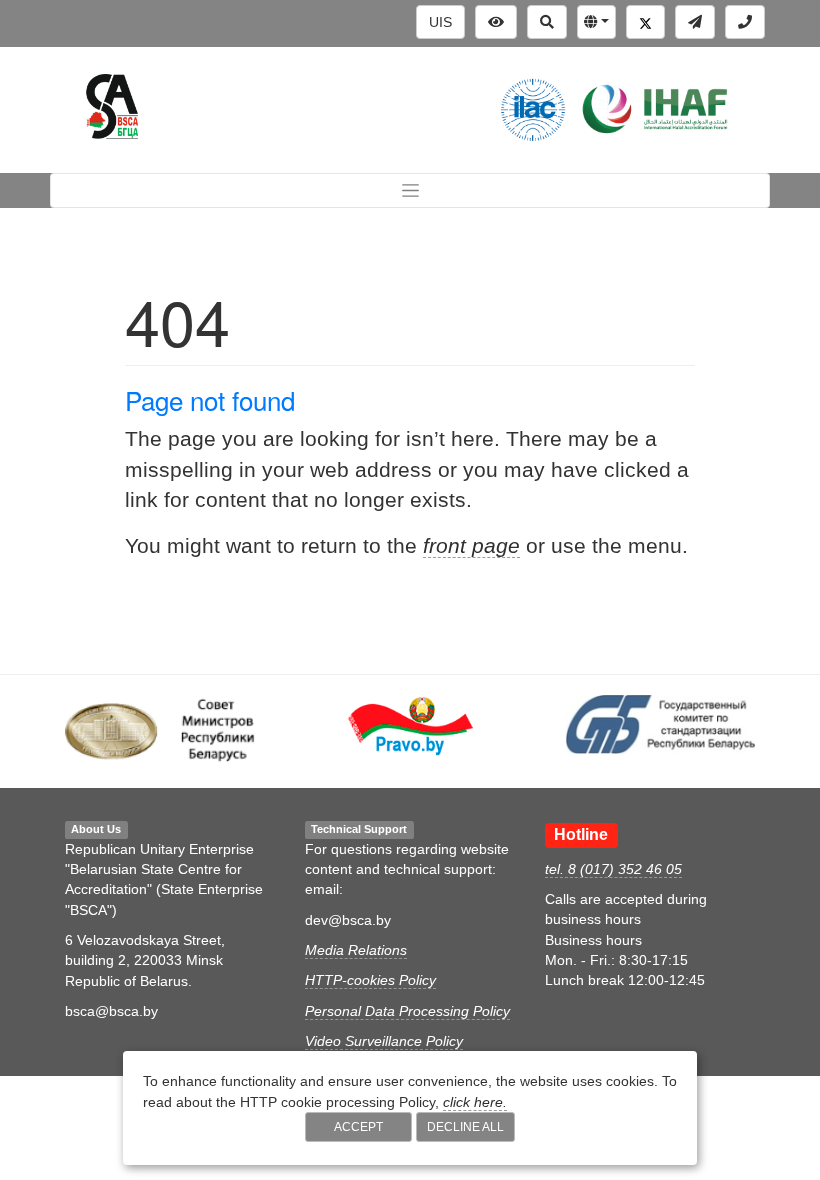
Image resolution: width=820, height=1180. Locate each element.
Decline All (465, 1127)
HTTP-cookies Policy (370, 980)
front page (471, 545)
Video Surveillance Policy (384, 1041)
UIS (440, 22)
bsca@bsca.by (111, 1011)
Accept (358, 1127)
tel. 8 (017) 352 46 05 (613, 869)
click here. (475, 1102)
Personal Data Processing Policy (407, 1011)
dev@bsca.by (348, 920)
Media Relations (356, 950)
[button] (596, 22)
